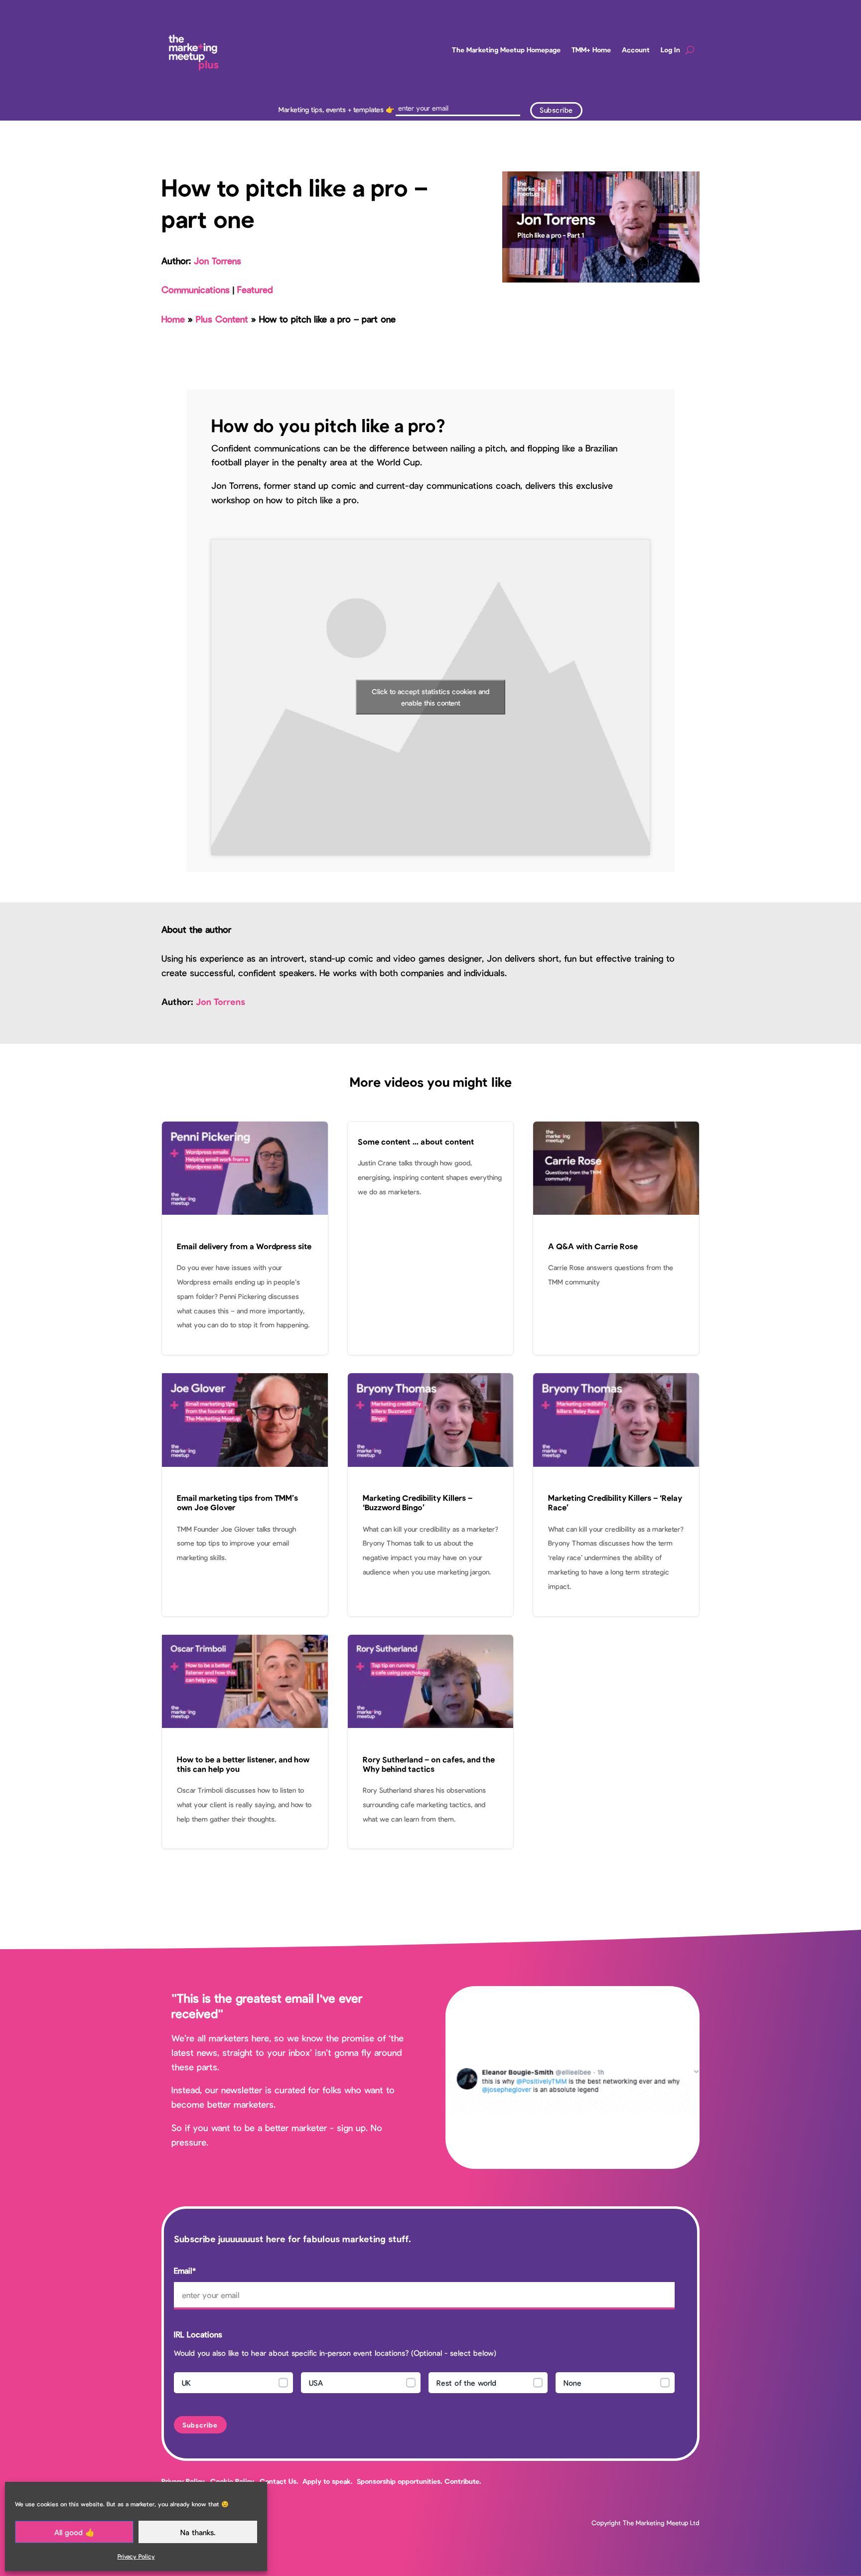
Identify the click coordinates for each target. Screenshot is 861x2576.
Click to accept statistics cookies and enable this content (430, 697)
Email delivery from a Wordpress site (245, 1238)
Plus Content (222, 319)
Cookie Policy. (233, 2481)
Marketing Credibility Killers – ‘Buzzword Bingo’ (431, 1495)
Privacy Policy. (184, 2481)
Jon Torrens (217, 261)
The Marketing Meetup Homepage (506, 50)
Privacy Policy (136, 2556)
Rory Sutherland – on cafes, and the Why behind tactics (431, 1742)
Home (173, 319)
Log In (670, 50)
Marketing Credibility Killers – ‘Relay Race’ (616, 1495)
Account (636, 50)
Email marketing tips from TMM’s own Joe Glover (245, 1495)
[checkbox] (424, 2385)
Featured (255, 289)
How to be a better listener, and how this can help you (245, 1742)
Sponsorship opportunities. (400, 2481)
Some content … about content (431, 1238)
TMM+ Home (591, 50)
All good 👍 (74, 2532)
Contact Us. (280, 2481)
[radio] (233, 2383)
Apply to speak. (328, 2481)
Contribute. (463, 2481)
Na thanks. (198, 2532)
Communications (196, 289)
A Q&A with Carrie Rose (616, 1238)
